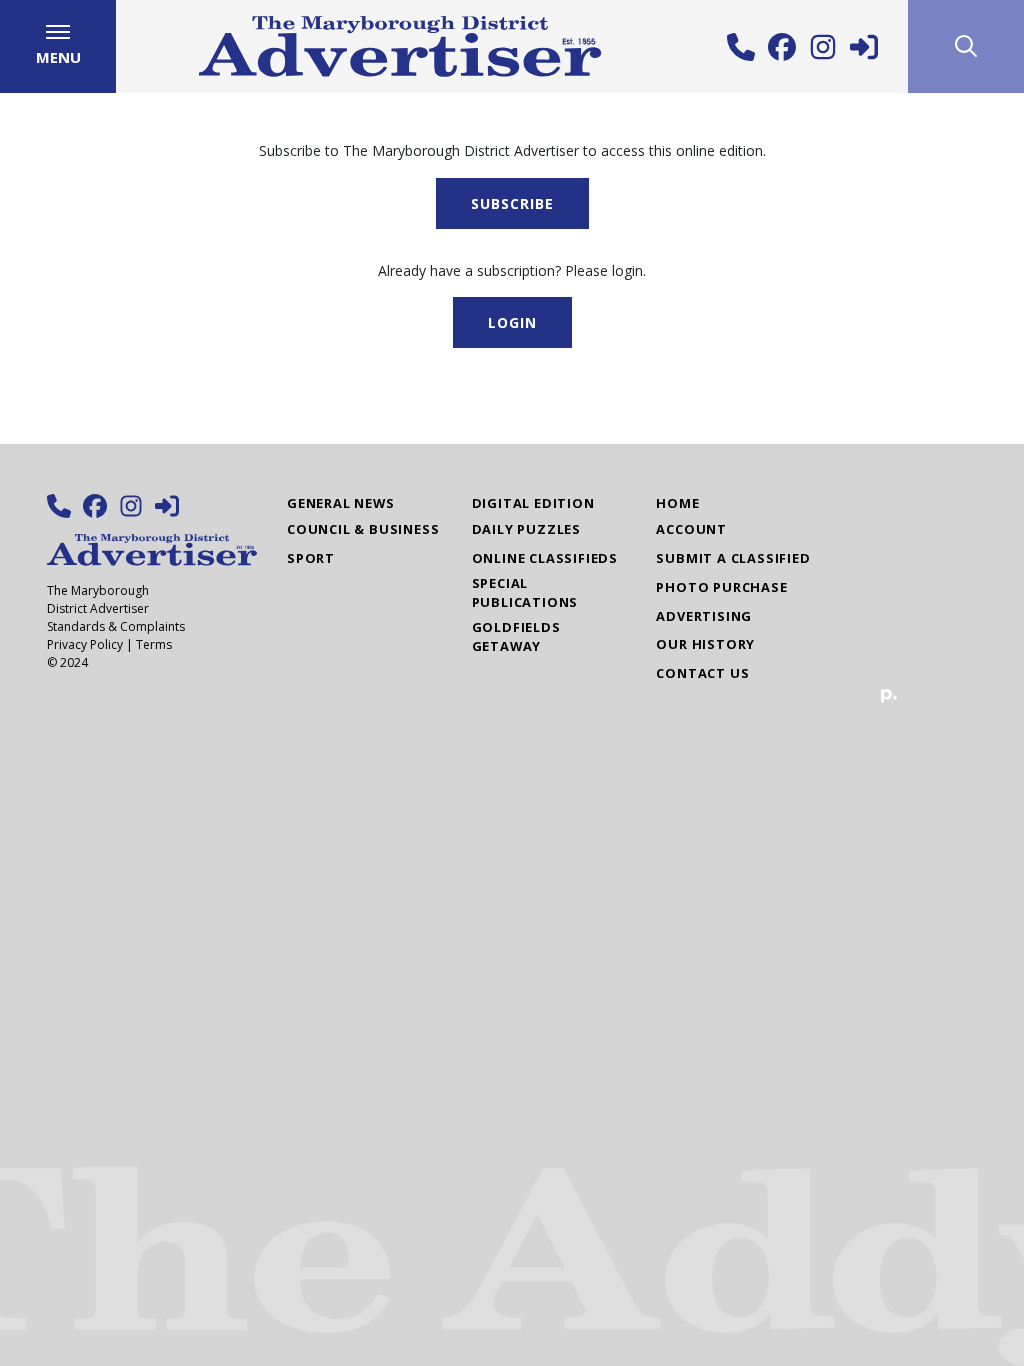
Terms (154, 644)
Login (512, 322)
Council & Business (363, 529)
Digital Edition (533, 503)
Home (677, 503)
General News (341, 503)
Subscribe (512, 203)
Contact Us (702, 673)
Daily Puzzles (526, 529)
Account (691, 529)
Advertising (704, 616)
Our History (705, 644)
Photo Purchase (721, 587)
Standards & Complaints (116, 626)
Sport (311, 558)
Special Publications (525, 592)
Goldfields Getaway (516, 636)
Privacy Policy (85, 644)
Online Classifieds (545, 558)
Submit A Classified (733, 558)
